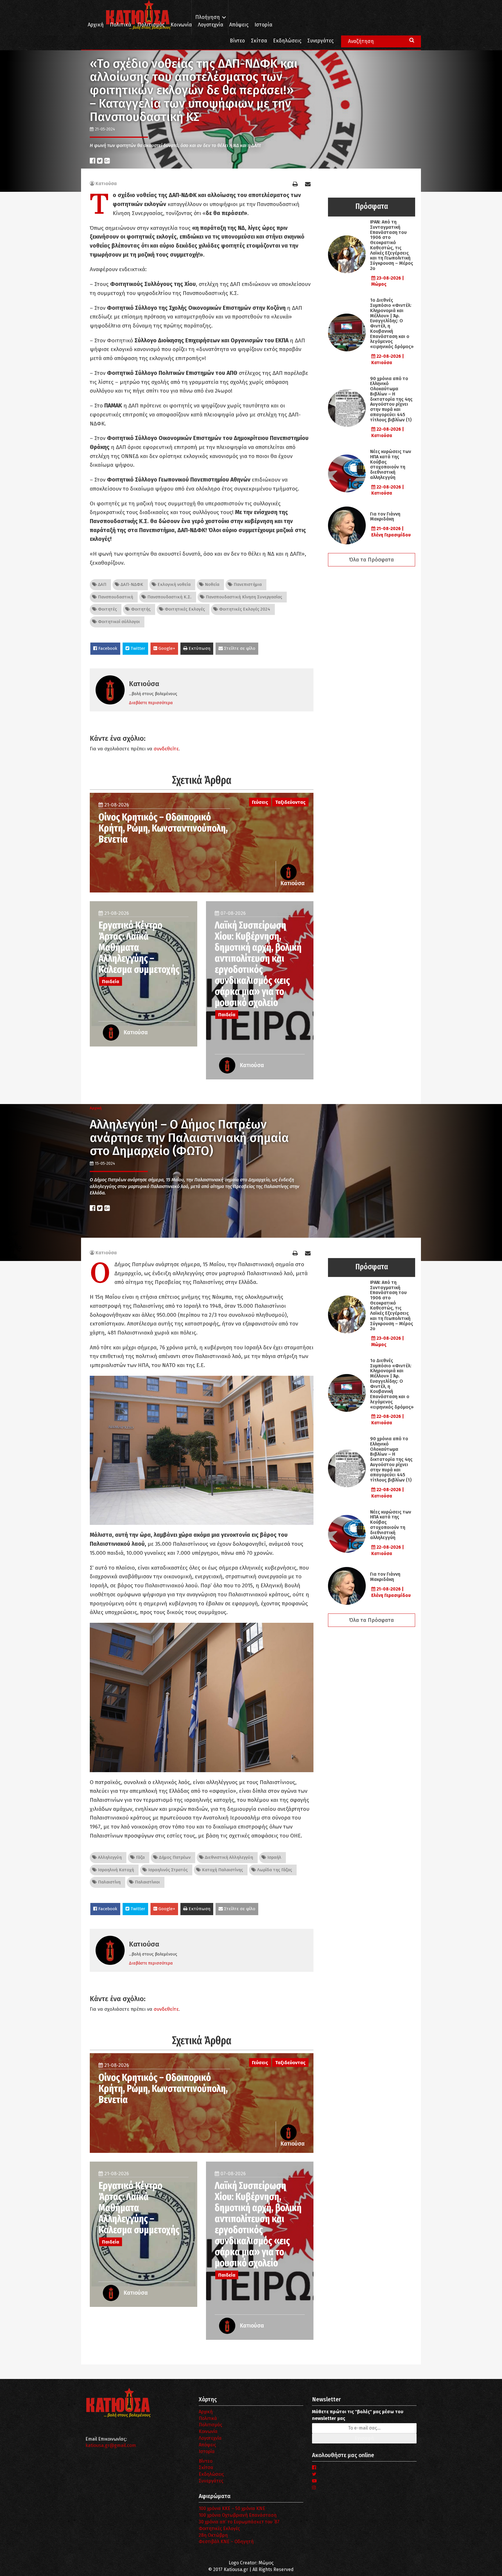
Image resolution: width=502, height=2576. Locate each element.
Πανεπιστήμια (247, 584)
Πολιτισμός (151, 25)
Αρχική (96, 25)
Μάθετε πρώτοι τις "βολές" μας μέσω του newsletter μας (358, 2415)
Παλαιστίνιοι (147, 1882)
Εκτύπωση (199, 648)
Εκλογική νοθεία (173, 584)
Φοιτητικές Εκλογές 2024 (244, 609)
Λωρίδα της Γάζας (274, 1870)
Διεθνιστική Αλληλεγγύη (228, 1857)
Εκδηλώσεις (287, 41)
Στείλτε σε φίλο (239, 648)
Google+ (166, 648)
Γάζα (140, 1857)
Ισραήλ (274, 1857)
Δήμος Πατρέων (174, 1857)
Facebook (107, 648)
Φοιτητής (140, 609)
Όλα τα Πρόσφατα (372, 560)
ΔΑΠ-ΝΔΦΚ (131, 584)
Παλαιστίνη (109, 1882)
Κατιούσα (106, 184)
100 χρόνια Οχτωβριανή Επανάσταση (238, 2515)
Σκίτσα (259, 41)
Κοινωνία (181, 25)
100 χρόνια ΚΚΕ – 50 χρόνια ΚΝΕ (232, 2508)
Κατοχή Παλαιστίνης (222, 1870)
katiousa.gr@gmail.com (111, 2445)
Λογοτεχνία (210, 2438)
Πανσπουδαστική (115, 597)
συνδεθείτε (166, 749)
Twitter (137, 648)
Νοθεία (211, 584)
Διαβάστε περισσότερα (151, 703)
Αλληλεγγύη (109, 1857)
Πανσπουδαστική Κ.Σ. (169, 597)
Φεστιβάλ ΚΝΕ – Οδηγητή (226, 2542)
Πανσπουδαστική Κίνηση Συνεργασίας (243, 597)
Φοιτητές (107, 609)
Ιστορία (263, 25)
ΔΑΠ (102, 584)
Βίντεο (237, 41)
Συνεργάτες (320, 41)
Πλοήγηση (208, 17)
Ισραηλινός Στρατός (167, 1870)
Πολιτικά (121, 25)
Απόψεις (239, 25)
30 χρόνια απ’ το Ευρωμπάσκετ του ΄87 (239, 2522)
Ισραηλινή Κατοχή (115, 1870)
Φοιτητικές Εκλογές (184, 609)
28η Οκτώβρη (213, 2535)
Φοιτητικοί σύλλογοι (118, 622)
